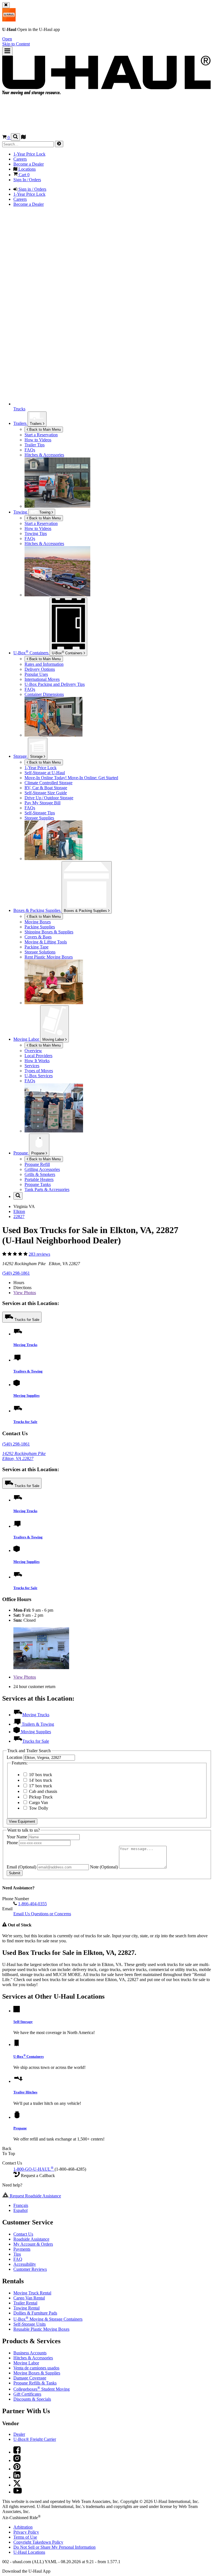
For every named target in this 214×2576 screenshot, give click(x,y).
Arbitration (23, 2527)
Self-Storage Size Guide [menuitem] (46, 793)
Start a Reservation (41, 523)
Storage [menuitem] (21, 756)
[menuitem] (118, 524)
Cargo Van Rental (29, 2298)
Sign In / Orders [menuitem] (27, 180)
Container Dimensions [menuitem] (44, 694)
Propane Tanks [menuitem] (38, 1184)
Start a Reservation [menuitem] (41, 435)
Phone (13, 1843)
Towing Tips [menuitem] (36, 533)
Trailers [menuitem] (20, 423)
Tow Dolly (38, 1808)
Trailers (36, 424)
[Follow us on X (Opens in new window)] (17, 2485)
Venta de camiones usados (36, 2368)
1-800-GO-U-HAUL (33, 2169)
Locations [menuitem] (26, 169)
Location (15, 1757)
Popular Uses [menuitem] (36, 674)
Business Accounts (30, 2353)
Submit (15, 1873)
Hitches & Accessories (33, 2358)
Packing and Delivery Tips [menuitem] (55, 684)
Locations (29, 2552)
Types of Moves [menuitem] (39, 1071)
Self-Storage (23, 2022)
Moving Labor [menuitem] (27, 1039)
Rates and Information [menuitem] (44, 664)
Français (21, 2205)
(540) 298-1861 (16, 1273)
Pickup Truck (40, 1797)
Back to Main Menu (44, 429)
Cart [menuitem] (24, 175)
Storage (37, 756)
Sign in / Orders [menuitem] (32, 189)
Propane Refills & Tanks (35, 2383)
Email (21, 1867)
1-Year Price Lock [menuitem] (29, 154)
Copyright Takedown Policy (38, 2542)
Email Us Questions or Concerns (42, 1914)
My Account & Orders (33, 2244)
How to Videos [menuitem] (38, 440)
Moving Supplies (26, 1395)
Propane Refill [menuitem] (37, 1164)
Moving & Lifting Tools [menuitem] (46, 942)
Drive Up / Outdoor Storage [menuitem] (49, 798)
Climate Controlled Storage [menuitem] (48, 783)
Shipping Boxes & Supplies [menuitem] (49, 932)
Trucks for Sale (27, 1320)
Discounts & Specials (32, 2399)
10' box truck (40, 1775)
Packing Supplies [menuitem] (40, 927)
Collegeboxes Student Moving (42, 2389)
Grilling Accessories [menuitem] (42, 1169)
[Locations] (23, 138)
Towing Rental (26, 2308)
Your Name (17, 1837)
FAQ (18, 2259)
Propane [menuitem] (21, 1153)
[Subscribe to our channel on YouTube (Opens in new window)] (18, 2492)
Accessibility (25, 2264)
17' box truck (40, 1786)
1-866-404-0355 (32, 1904)
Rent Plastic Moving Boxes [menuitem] (49, 957)
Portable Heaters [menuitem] (39, 1179)
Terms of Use (25, 2537)
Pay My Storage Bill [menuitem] (42, 803)
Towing (21, 512)
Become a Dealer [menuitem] (29, 164)
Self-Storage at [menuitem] (45, 773)
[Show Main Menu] (7, 51)
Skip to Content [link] (16, 44)
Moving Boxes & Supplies (37, 2373)
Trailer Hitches (25, 2092)
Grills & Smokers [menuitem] (40, 1174)
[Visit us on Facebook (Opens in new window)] (17, 2452)
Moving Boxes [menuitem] (38, 922)
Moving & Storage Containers (48, 2319)
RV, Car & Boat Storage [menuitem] (46, 788)
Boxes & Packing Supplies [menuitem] (37, 910)
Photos (25, 1293)
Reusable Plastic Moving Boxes (41, 2329)
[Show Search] (15, 137)
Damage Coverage (30, 2378)
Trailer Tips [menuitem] (35, 445)
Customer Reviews (30, 2269)
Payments (22, 2249)
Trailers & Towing (28, 1371)
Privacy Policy (26, 2532)
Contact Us (23, 2234)
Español (20, 2210)
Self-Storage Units (30, 2324)
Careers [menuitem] (20, 159)
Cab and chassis (42, 1791)
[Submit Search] (59, 144)
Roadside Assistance (31, 2239)
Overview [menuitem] (33, 1051)
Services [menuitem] (32, 1066)
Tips (17, 2254)
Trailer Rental (25, 2303)
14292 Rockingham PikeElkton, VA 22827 (24, 1456)
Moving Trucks (25, 1345)
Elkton (19, 1211)
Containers (68, 653)
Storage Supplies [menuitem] (39, 818)
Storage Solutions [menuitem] (40, 952)
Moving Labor (54, 1039)
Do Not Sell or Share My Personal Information (54, 2547)
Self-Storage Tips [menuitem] (40, 813)
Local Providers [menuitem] (38, 1056)
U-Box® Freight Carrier (35, 2439)
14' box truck (40, 1780)
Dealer (19, 2434)
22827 (19, 1216)
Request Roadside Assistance (35, 2196)
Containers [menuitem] (31, 653)
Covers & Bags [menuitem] (38, 937)
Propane (38, 1153)
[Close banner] (6, 5)
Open (7, 39)
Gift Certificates (27, 2394)
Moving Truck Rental (32, 2293)
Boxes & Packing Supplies (86, 911)
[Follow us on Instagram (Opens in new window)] (17, 2460)
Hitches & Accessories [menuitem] (44, 455)
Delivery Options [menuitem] (40, 669)
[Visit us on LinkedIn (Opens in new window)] (17, 2477)
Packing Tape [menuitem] (37, 947)
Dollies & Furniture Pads (35, 2313)
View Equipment (22, 1821)
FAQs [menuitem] (30, 450)
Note (104, 1867)
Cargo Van (38, 1803)
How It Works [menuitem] (37, 1061)
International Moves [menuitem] (42, 679)
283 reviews (39, 1254)
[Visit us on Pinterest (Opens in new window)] (17, 2469)
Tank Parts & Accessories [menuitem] (47, 1189)
